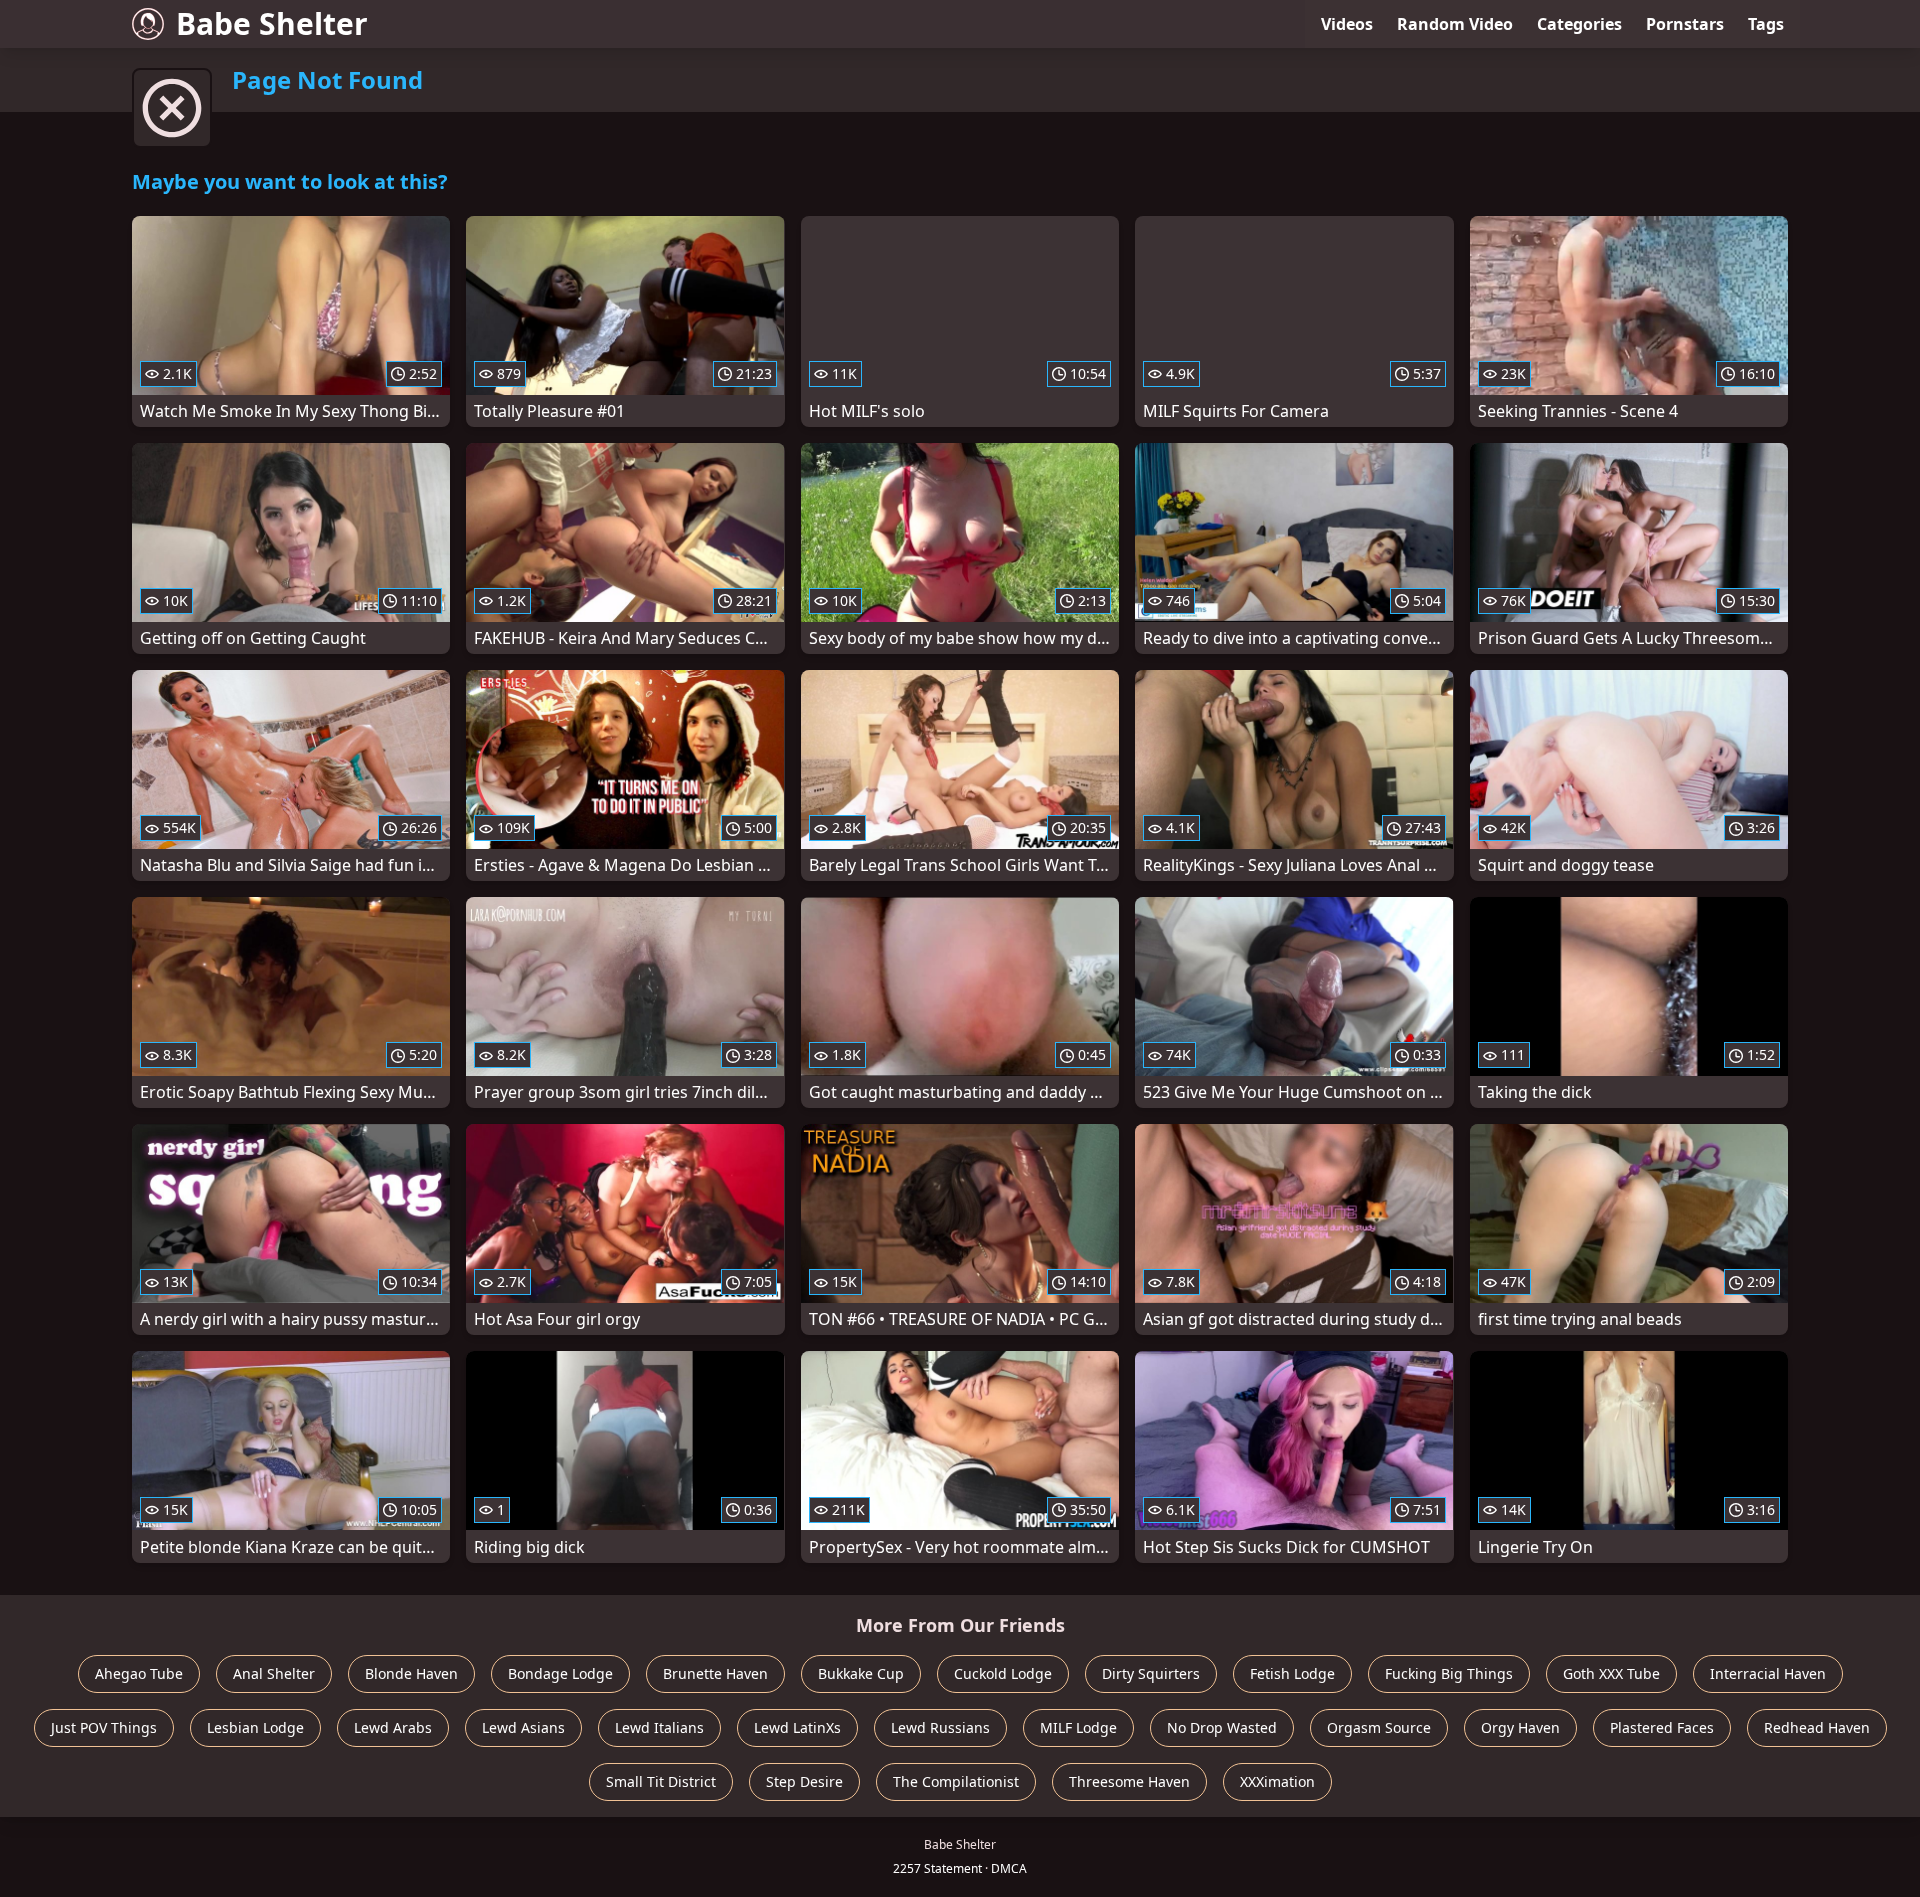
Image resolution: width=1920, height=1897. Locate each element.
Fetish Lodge (1292, 1673)
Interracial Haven (1768, 1673)
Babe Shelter (272, 23)
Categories (1579, 24)
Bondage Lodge (560, 1673)
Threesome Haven (1129, 1781)
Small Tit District (661, 1781)
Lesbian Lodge (255, 1727)
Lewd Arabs (393, 1727)
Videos (1347, 24)
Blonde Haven (411, 1673)
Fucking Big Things (1449, 1673)
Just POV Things (104, 1727)
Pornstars (1685, 24)
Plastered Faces (1662, 1727)
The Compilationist (956, 1781)
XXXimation (1277, 1781)
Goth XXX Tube (1611, 1673)
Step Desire (804, 1781)
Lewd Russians (940, 1727)
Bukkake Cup (861, 1673)
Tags (1766, 24)
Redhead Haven (1817, 1727)
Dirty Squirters (1151, 1673)
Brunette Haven (715, 1673)
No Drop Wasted (1222, 1727)
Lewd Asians (523, 1727)
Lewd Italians (659, 1727)
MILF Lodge (1078, 1727)
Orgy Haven (1520, 1727)
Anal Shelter (274, 1673)
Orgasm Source (1379, 1727)
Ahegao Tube (139, 1673)
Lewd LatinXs (797, 1727)
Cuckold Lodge (1003, 1673)
